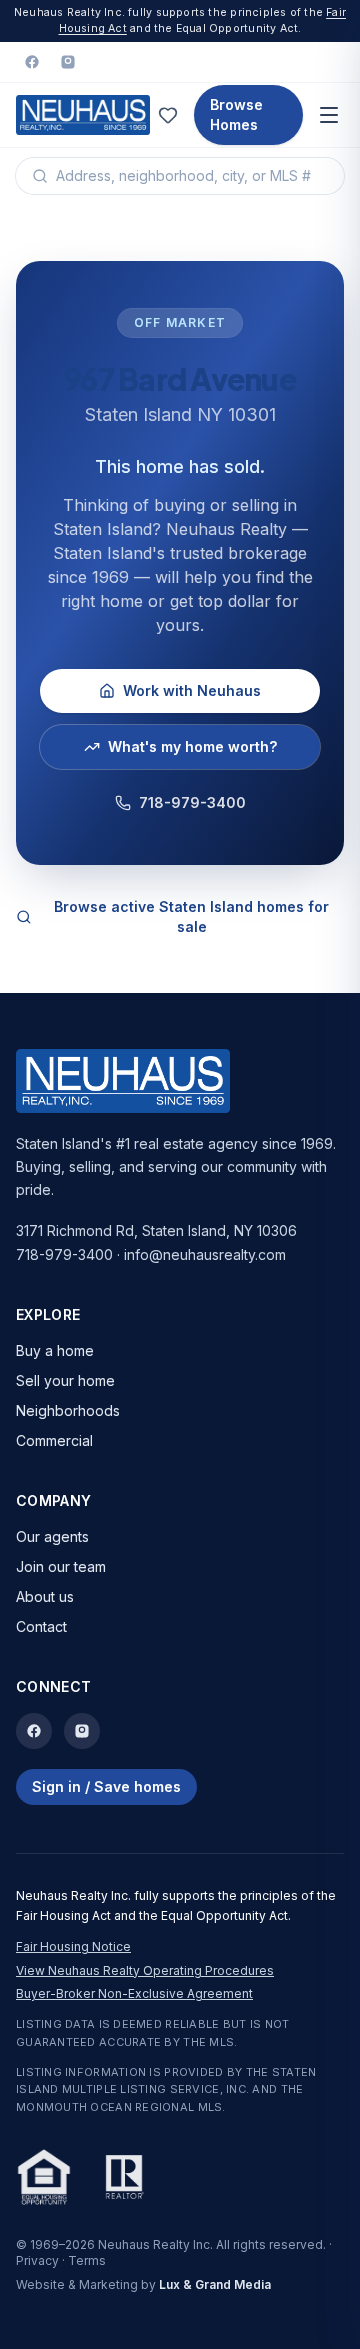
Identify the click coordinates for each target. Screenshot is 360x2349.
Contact (41, 1626)
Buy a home (55, 1350)
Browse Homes (236, 114)
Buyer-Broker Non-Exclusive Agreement (134, 1993)
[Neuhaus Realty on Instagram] (68, 62)
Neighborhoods (68, 1410)
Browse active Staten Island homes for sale (191, 916)
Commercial (54, 1440)
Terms (87, 2260)
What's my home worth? (192, 746)
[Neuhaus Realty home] (83, 115)
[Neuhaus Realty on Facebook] (32, 62)
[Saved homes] (168, 115)
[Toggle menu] (329, 115)
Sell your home (65, 1380)
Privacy (37, 2260)
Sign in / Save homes (106, 1786)
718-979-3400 (192, 802)
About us (45, 1596)
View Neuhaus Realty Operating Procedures (145, 1970)
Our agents (52, 1536)
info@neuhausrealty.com (205, 1254)
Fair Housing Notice (73, 1946)
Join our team (61, 1566)
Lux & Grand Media (215, 2284)
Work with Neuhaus (192, 690)
